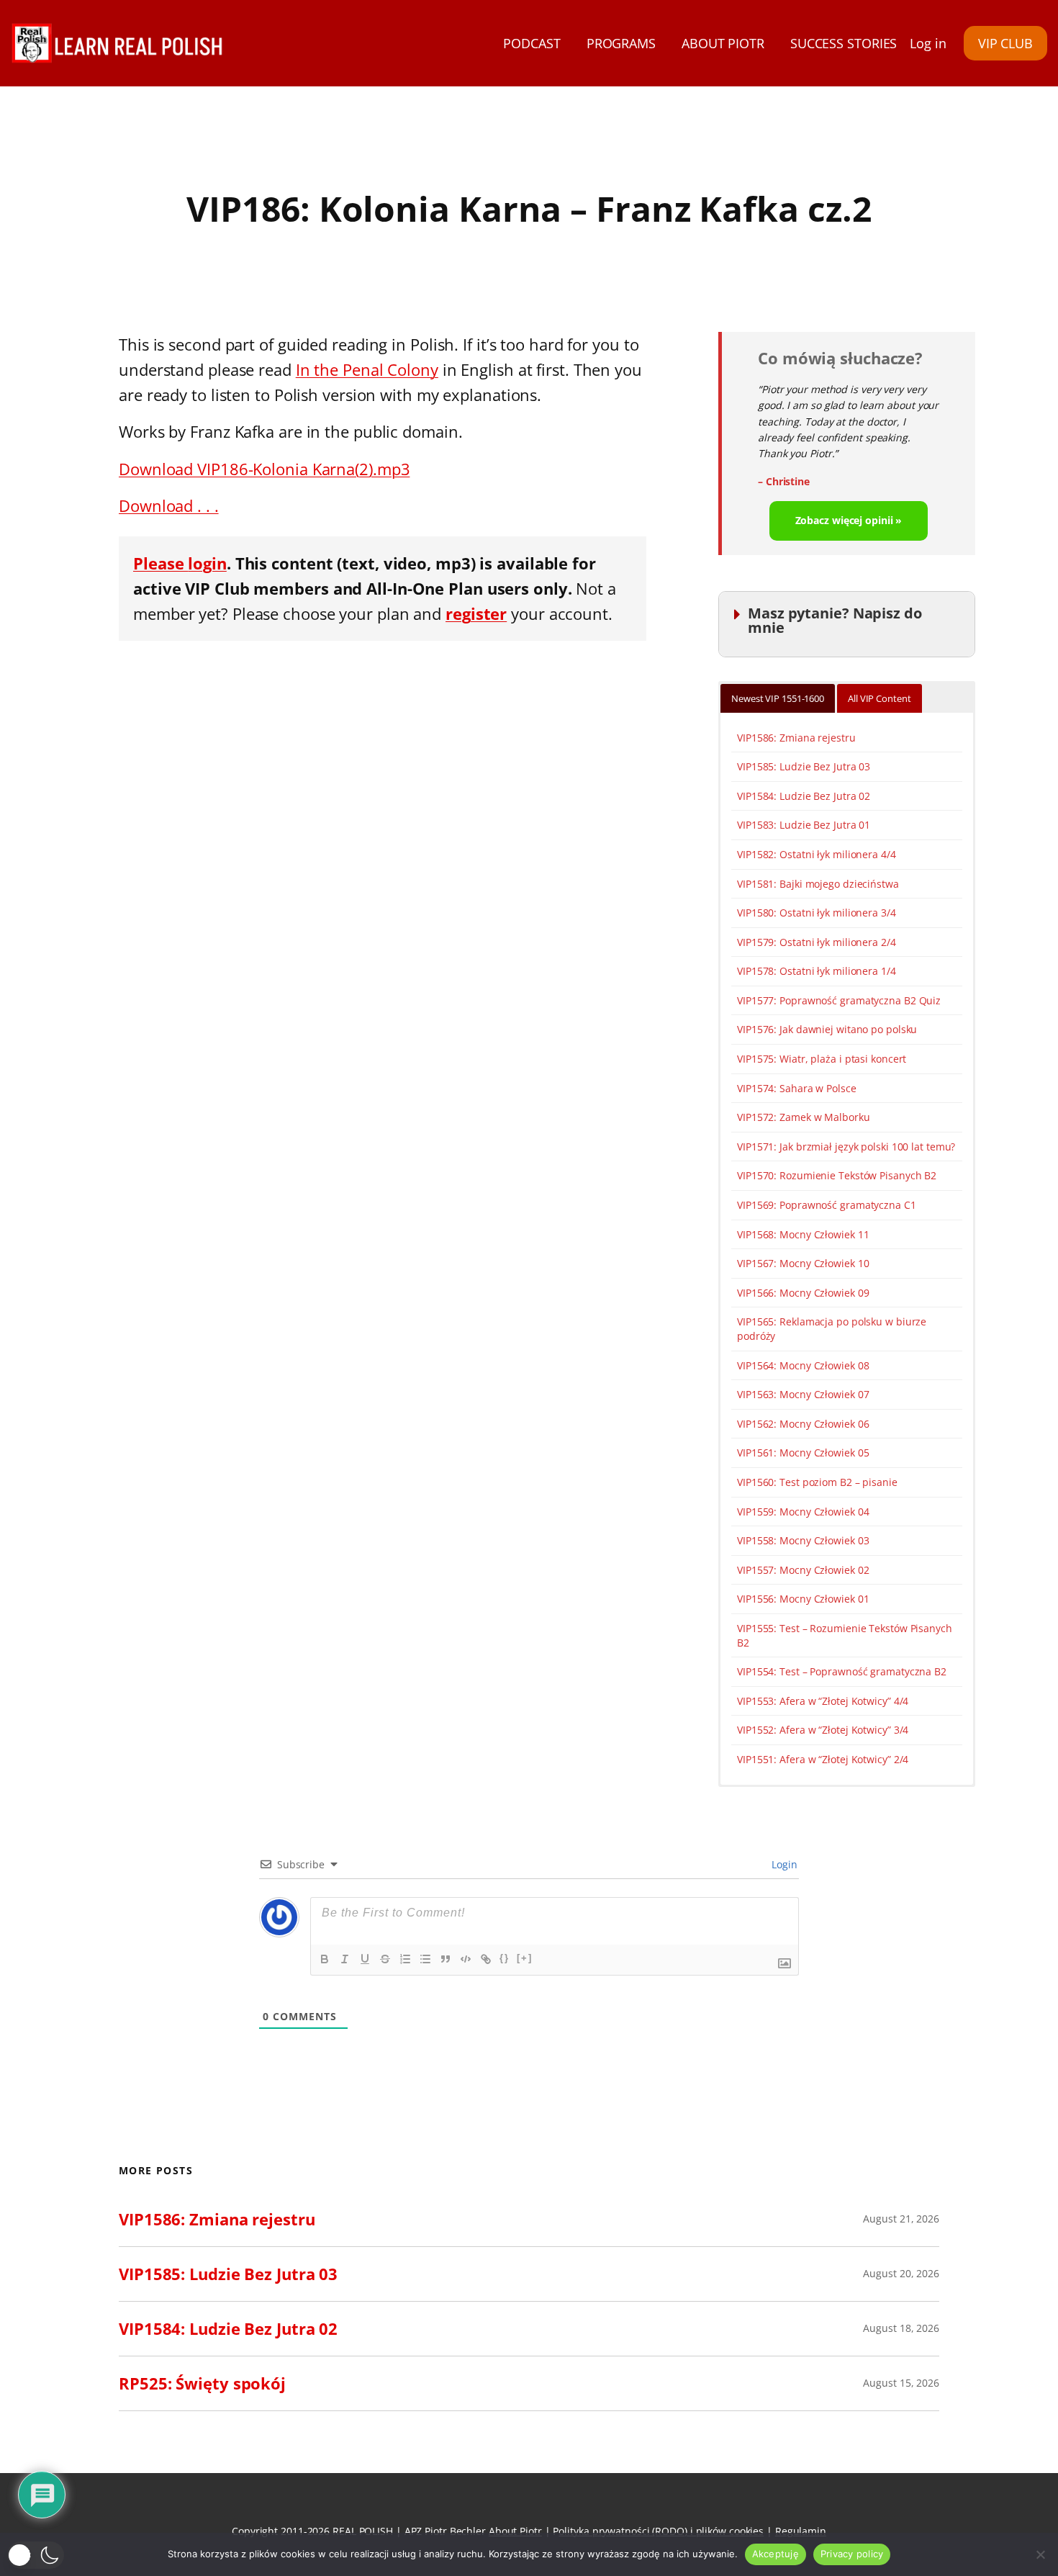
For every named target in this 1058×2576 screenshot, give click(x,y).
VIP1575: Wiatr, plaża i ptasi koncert (822, 1059)
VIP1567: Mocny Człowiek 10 (803, 1263)
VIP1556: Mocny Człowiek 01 (803, 1599)
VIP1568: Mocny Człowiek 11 (803, 1234)
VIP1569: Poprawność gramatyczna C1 (827, 1205)
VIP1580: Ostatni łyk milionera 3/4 (817, 913)
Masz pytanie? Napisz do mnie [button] (835, 620)
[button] (36, 2555)
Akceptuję (776, 2554)
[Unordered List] (425, 1959)
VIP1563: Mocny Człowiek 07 (803, 1394)
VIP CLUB (1005, 43)
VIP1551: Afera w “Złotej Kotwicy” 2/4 (823, 1759)
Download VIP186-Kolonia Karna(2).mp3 (264, 469)
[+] (525, 1958)
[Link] (486, 1959)
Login (783, 1864)
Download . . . (169, 505)
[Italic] (345, 1959)
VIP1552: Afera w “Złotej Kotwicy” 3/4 (823, 1730)
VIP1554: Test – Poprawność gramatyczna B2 (842, 1671)
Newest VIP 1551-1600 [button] (778, 698)
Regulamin (801, 2531)
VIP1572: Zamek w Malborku (804, 1117)
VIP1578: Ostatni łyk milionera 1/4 (817, 971)
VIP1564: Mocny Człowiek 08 (803, 1365)
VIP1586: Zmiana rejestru (796, 738)
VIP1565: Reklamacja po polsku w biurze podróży (832, 1329)
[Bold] (325, 1959)
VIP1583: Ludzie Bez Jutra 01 (804, 825)
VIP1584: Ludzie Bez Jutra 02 (804, 796)
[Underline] (365, 1959)
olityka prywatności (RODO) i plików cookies (661, 2531)
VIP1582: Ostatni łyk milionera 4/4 (817, 854)
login (207, 563)
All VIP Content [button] (880, 698)
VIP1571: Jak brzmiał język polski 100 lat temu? (846, 1147)
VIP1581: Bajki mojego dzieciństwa (818, 884)
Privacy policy (852, 2554)
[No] (1040, 2554)
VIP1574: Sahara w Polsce (797, 1088)
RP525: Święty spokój (202, 2383)
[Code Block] (466, 1959)
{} (505, 1958)
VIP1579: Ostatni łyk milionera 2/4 (817, 942)
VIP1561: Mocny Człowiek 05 (803, 1453)
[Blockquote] (446, 1959)
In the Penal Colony (367, 369)
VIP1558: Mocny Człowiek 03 (803, 1540)
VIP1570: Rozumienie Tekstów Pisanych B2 (837, 1175)
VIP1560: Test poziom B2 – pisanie (817, 1482)
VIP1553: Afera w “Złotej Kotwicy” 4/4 (823, 1701)
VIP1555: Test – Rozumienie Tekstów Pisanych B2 (845, 1635)
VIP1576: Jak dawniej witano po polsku (827, 1029)
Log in (928, 43)
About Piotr (515, 2531)
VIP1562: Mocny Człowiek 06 (803, 1424)
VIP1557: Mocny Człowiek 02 (803, 1570)
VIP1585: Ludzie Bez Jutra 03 (804, 766)
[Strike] (385, 1959)
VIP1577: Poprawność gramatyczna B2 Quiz (839, 1000)
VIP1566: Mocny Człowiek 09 (803, 1293)
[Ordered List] (405, 1959)
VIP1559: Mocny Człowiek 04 (803, 1512)
